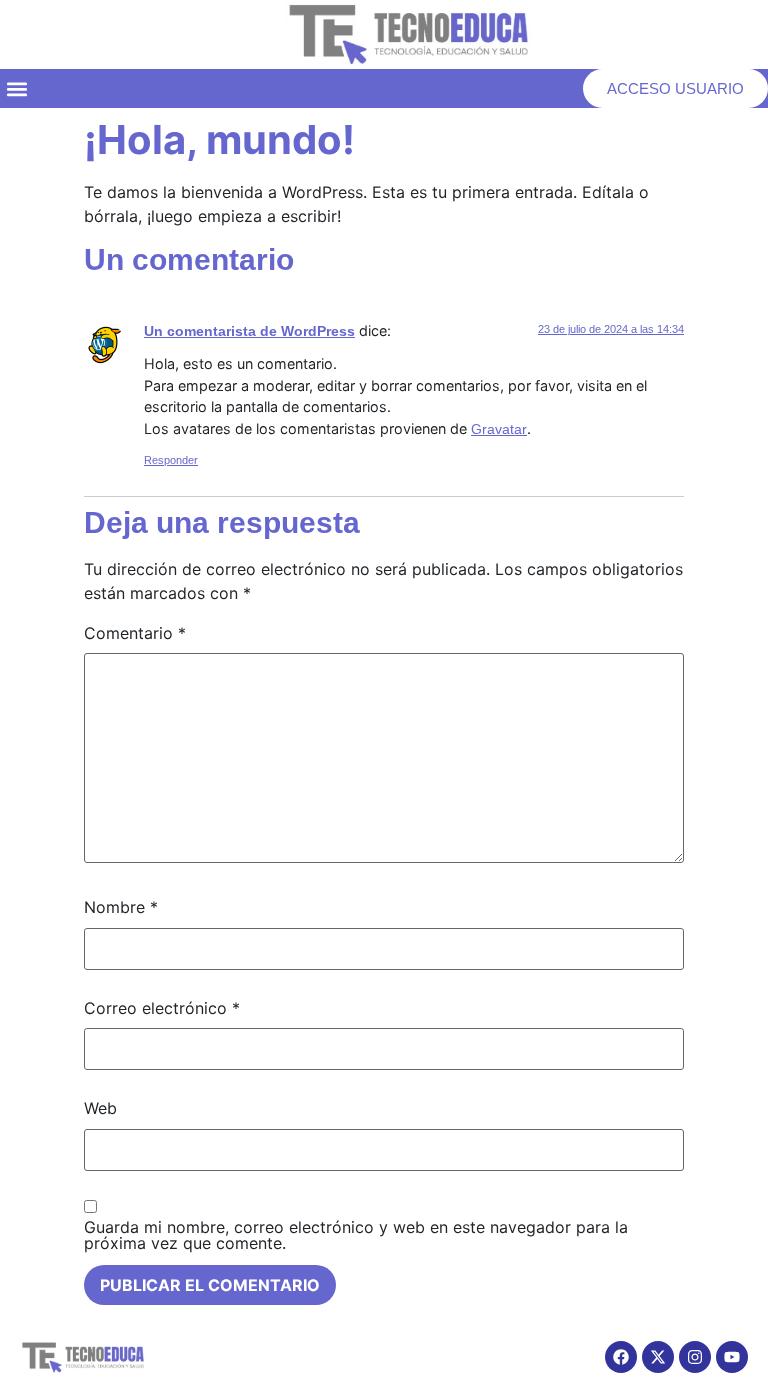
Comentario (135, 633)
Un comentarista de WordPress (249, 331)
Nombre (121, 907)
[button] (16, 88)
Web (100, 1108)
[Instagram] (695, 1357)
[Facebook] (621, 1357)
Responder (171, 460)
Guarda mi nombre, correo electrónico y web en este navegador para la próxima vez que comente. (356, 1235)
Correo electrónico (162, 1008)
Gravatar (499, 429)
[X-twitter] (658, 1357)
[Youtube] (732, 1357)
